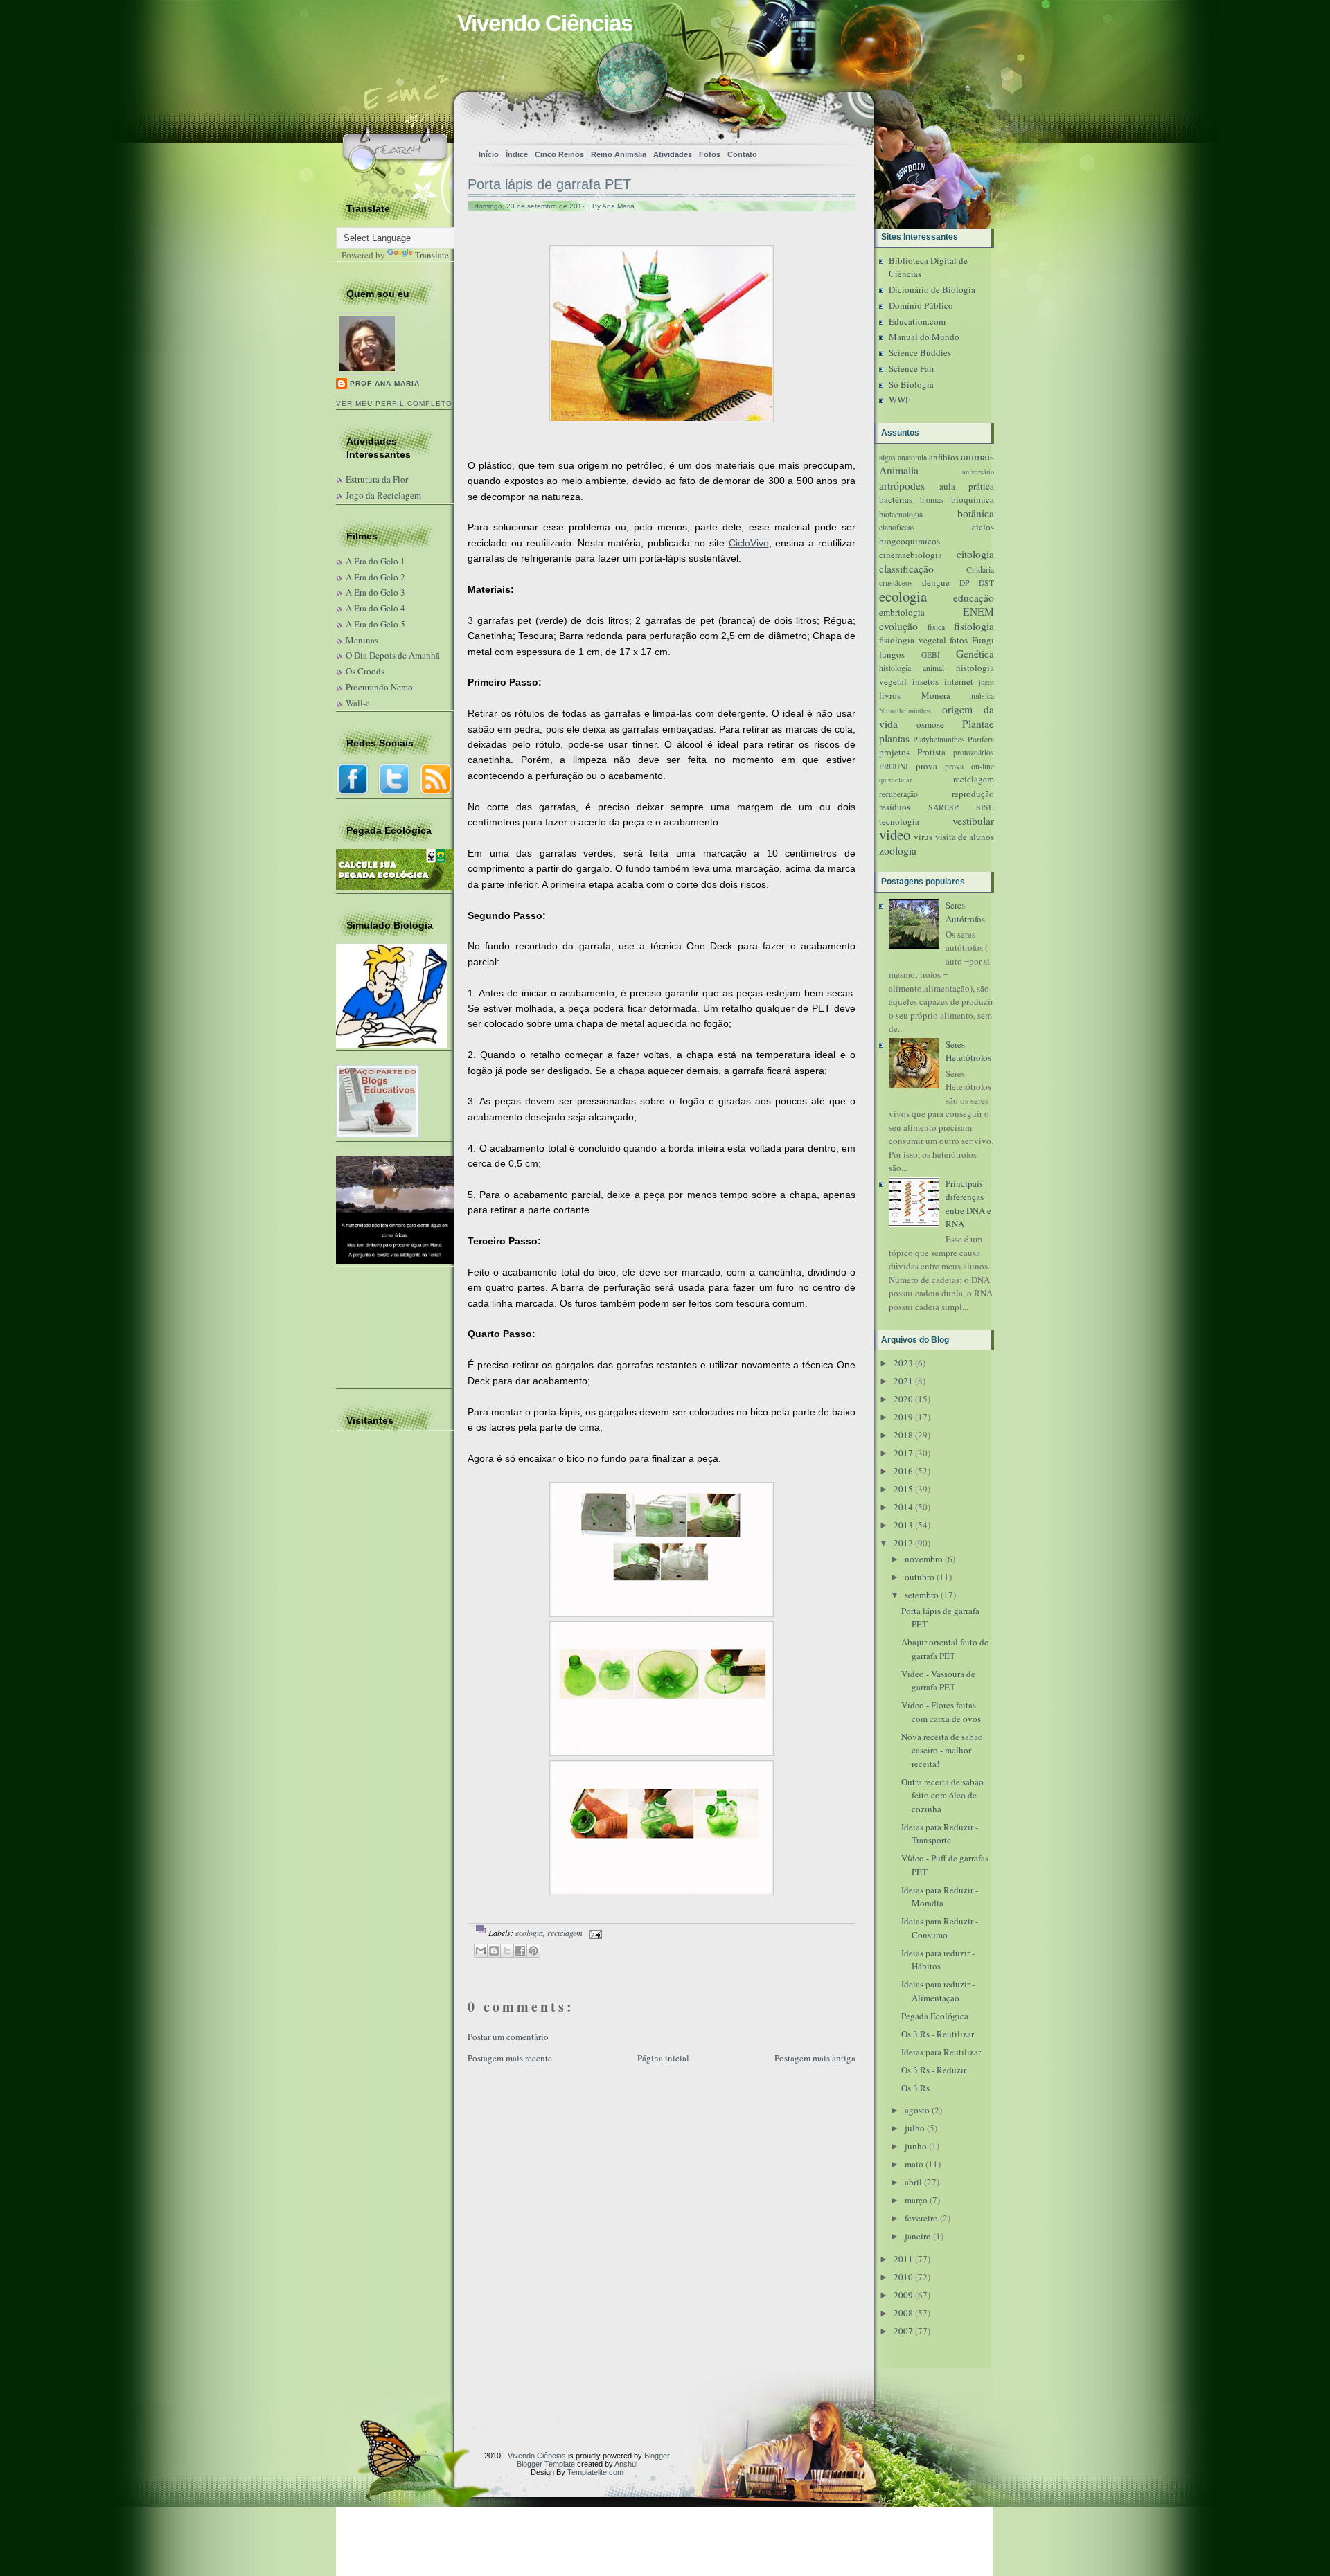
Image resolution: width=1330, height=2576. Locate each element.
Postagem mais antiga (815, 2058)
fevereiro (921, 2218)
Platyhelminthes (939, 739)
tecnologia (899, 821)
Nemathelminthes (905, 710)
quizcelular (895, 780)
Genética (975, 654)
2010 (903, 2277)
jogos (986, 682)
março (916, 2200)
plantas (894, 738)
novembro (924, 1559)
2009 (903, 2295)
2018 (903, 1435)
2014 (903, 1507)
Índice (517, 154)
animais (977, 456)
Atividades (673, 154)
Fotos (710, 154)
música (983, 696)
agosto (917, 2110)
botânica (976, 513)
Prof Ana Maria (385, 383)
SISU (985, 807)
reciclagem (565, 1933)
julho (915, 2128)
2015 (903, 1489)
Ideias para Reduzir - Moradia (940, 1897)
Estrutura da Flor (377, 479)
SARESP (943, 807)
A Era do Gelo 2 (375, 577)
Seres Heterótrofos (968, 1051)
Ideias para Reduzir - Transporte (940, 1834)
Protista (931, 752)
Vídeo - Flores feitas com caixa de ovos (941, 1712)
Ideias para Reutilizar (941, 2052)
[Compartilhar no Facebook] (520, 1951)
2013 (903, 1525)
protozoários (974, 752)
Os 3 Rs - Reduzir (934, 2070)
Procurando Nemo (379, 687)
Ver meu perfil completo (394, 403)
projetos (894, 752)
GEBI (931, 655)
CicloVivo (749, 543)
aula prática (967, 486)
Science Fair (912, 368)
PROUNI (894, 766)
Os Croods (365, 671)
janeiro (918, 2236)
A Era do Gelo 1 (375, 561)
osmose (930, 724)
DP (965, 583)
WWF (899, 400)
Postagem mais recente (510, 2058)
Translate (432, 255)
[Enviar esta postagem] (594, 1933)
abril (913, 2182)
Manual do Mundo (924, 337)
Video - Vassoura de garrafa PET (938, 1681)
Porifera (981, 739)
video (895, 834)
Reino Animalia (619, 154)
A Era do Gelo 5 (375, 624)
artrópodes (902, 485)
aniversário (978, 472)
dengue (936, 582)
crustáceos (896, 583)
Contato (742, 154)
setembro (922, 1595)
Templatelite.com (595, 2472)
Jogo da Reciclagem (383, 495)
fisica (936, 627)
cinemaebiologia (911, 555)
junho (916, 2146)
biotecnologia (901, 514)
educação (974, 598)
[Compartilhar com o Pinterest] (533, 1951)
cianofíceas (897, 527)
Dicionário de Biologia (932, 289)
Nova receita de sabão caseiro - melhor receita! (942, 1750)
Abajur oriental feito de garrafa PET (945, 1649)
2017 (903, 1453)
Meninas (362, 640)
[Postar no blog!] (494, 1951)
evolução (898, 626)
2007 (903, 2331)
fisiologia (974, 626)
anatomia (912, 457)
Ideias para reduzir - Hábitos (938, 1960)
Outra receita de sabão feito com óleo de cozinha (942, 1795)
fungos (892, 654)
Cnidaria (980, 570)
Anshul (626, 2464)
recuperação (898, 794)
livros (890, 695)
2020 (903, 1399)
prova (926, 766)
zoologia (898, 850)
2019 (903, 1417)
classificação (906, 569)
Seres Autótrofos (965, 912)
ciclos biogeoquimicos (937, 534)
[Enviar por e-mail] (481, 1951)
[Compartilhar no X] (507, 1951)
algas (887, 457)
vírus (923, 837)
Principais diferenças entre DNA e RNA (968, 1204)
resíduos (895, 807)
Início (489, 154)
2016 (903, 1471)
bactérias (896, 499)
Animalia (899, 470)
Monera (936, 695)
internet (959, 681)
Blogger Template (546, 2464)
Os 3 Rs (915, 2088)
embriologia (902, 612)
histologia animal (912, 668)
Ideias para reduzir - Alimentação (938, 1991)
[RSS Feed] (624, 115)
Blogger (657, 2456)
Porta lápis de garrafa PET (549, 184)
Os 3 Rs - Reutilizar (938, 2034)
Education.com (917, 321)
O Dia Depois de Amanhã (393, 655)
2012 (903, 1543)
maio (914, 2164)
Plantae (978, 724)
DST (986, 583)
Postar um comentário (508, 2037)
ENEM (978, 611)
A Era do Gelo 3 (375, 592)
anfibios (944, 457)
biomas (932, 500)
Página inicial (663, 2058)
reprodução (973, 794)
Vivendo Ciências (545, 23)
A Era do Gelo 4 (375, 608)
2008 (903, 2313)
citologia (975, 554)
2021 (903, 1381)
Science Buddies (920, 352)
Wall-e (358, 703)
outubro (920, 1577)
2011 (903, 2259)
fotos (959, 640)
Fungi (983, 640)
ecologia (529, 1933)
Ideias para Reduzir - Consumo (940, 1928)
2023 (903, 1363)
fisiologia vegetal (913, 640)
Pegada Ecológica (935, 2016)
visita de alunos (965, 837)
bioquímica (973, 499)
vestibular (973, 821)
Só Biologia (911, 384)
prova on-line (969, 766)
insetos (925, 681)
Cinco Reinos (559, 154)
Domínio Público (921, 305)
